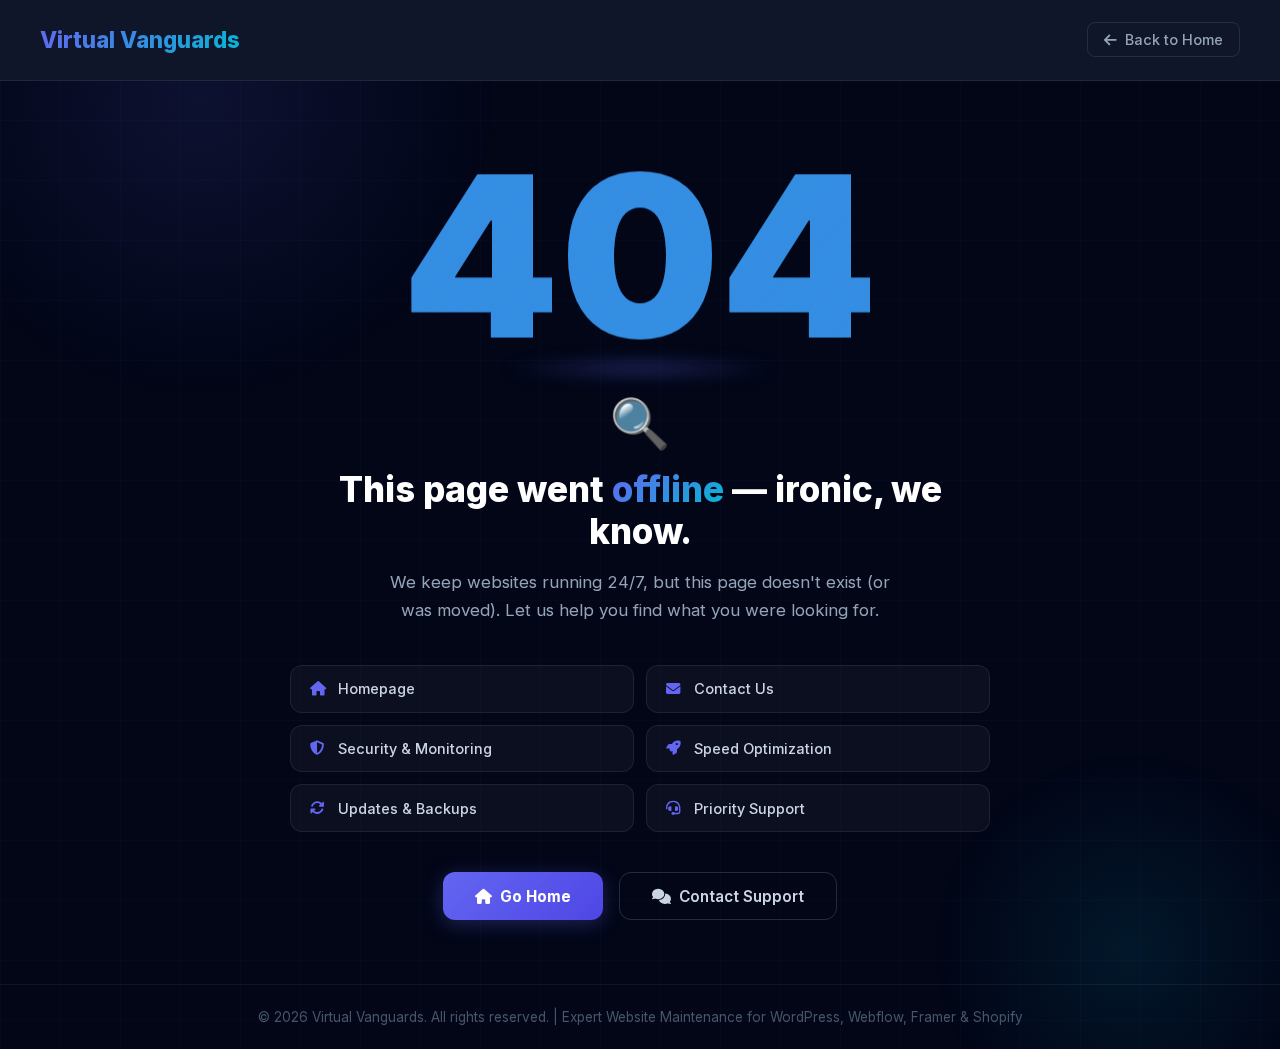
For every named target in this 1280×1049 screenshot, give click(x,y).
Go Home (535, 896)
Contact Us (734, 688)
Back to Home (1174, 39)
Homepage (376, 688)
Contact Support (741, 896)
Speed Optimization (763, 748)
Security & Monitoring (415, 748)
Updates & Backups (407, 808)
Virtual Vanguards (140, 39)
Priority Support (749, 808)
